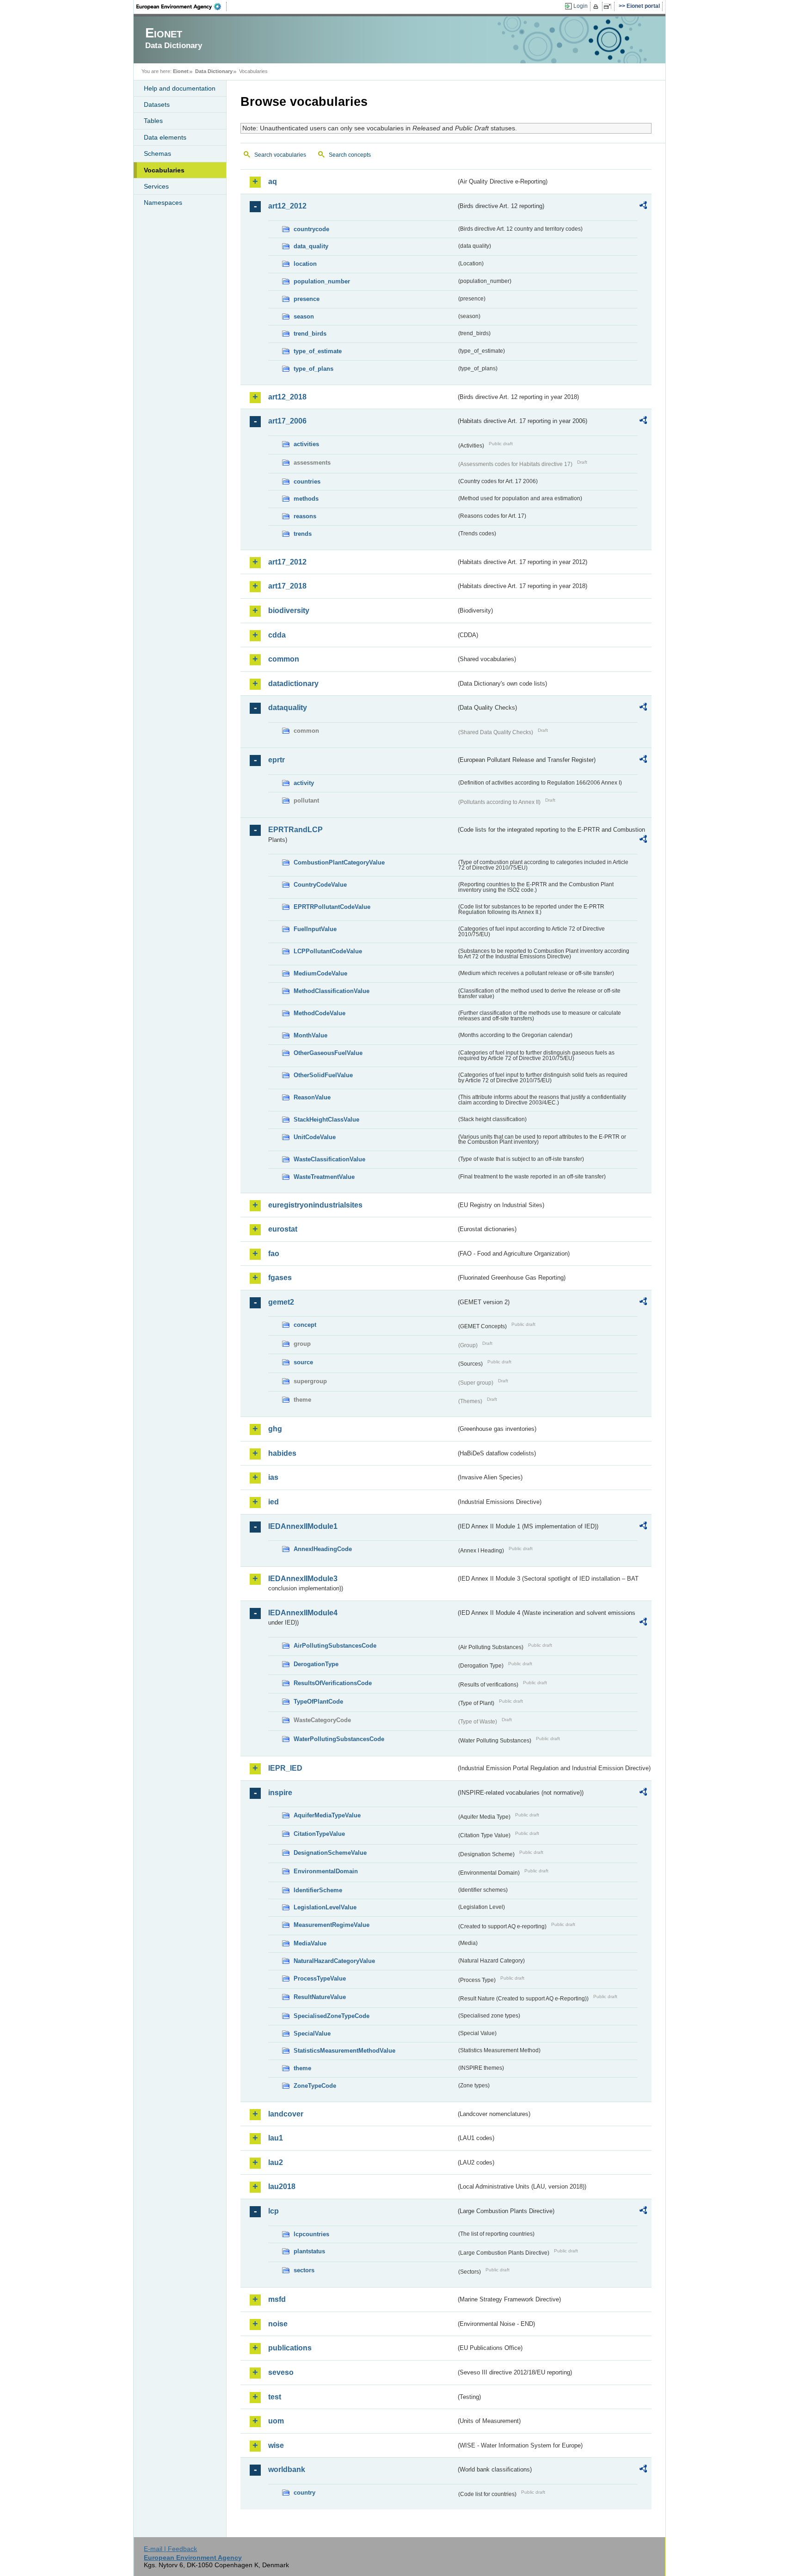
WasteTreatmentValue (324, 1177)
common (284, 659)
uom (276, 2421)
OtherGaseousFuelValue (328, 1053)
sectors (304, 2270)
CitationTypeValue (319, 1834)
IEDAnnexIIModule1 (303, 1526)
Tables (153, 121)
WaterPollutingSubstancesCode (339, 1739)
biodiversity (289, 610)
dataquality (288, 708)
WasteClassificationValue (329, 1159)
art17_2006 (287, 421)
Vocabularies (164, 170)
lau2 (276, 2162)
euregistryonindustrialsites (315, 1205)
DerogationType (316, 1664)
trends (303, 534)
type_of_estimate (318, 351)
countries (307, 481)
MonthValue (310, 1035)
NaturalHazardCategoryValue (334, 1961)
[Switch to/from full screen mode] (609, 6)
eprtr (277, 760)
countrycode (311, 229)
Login (581, 6)
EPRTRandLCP (295, 830)
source (303, 1362)
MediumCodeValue (320, 973)
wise (276, 2445)
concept (305, 1325)
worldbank (287, 2469)
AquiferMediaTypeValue (327, 1815)
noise (278, 2324)
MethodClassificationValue (332, 991)
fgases (280, 1278)
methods (306, 499)
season (304, 316)
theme (302, 2068)
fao (274, 1254)
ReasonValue (312, 1097)
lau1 (276, 2138)
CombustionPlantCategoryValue (339, 862)
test (275, 2397)
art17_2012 (287, 562)
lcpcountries (311, 2234)
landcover (286, 2114)
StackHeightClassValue (326, 1119)
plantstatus (309, 2251)
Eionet (181, 71)
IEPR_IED (285, 1768)
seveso (281, 2372)
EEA (182, 6)
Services (156, 186)
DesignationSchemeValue (330, 1853)
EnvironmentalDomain (326, 1871)
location (305, 264)
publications (290, 2348)
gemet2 (281, 1302)
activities (306, 444)
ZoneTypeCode (315, 2086)
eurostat (283, 1229)
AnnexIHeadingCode (323, 1549)
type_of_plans (313, 369)
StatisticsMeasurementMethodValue (344, 2051)
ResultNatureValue (320, 1997)
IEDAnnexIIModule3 (303, 1579)
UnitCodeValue (315, 1137)
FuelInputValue (315, 929)
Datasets (157, 104)
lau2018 (282, 2187)
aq (273, 181)
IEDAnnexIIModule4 (303, 1613)
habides (282, 1453)
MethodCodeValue (320, 1013)
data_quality (311, 246)
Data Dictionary (214, 71)
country (304, 2493)
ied (274, 1502)
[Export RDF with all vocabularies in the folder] (643, 207)
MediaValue (310, 1943)
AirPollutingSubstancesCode (335, 1646)
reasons (305, 516)
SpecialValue (312, 2033)
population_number (322, 281)
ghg (275, 1429)
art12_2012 (287, 206)
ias (273, 1477)
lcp (274, 2211)
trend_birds (310, 334)
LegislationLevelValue (325, 1907)
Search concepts (350, 155)
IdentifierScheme (318, 1890)
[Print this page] (597, 6)
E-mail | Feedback (170, 2549)
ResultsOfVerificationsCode (333, 1683)
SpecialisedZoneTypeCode (332, 2016)
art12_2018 (287, 397)
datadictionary (293, 684)
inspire (280, 1793)
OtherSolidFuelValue (323, 1075)
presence (307, 299)
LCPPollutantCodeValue (328, 951)
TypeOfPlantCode (318, 1702)
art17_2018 (287, 586)
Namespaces (163, 202)
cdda (277, 635)
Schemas (157, 153)
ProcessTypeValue (320, 1978)
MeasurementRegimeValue (332, 1925)
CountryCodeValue (320, 885)
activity (304, 783)
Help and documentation (180, 88)
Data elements (165, 137)
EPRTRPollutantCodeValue (332, 907)
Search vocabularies (280, 155)
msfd (277, 2299)
